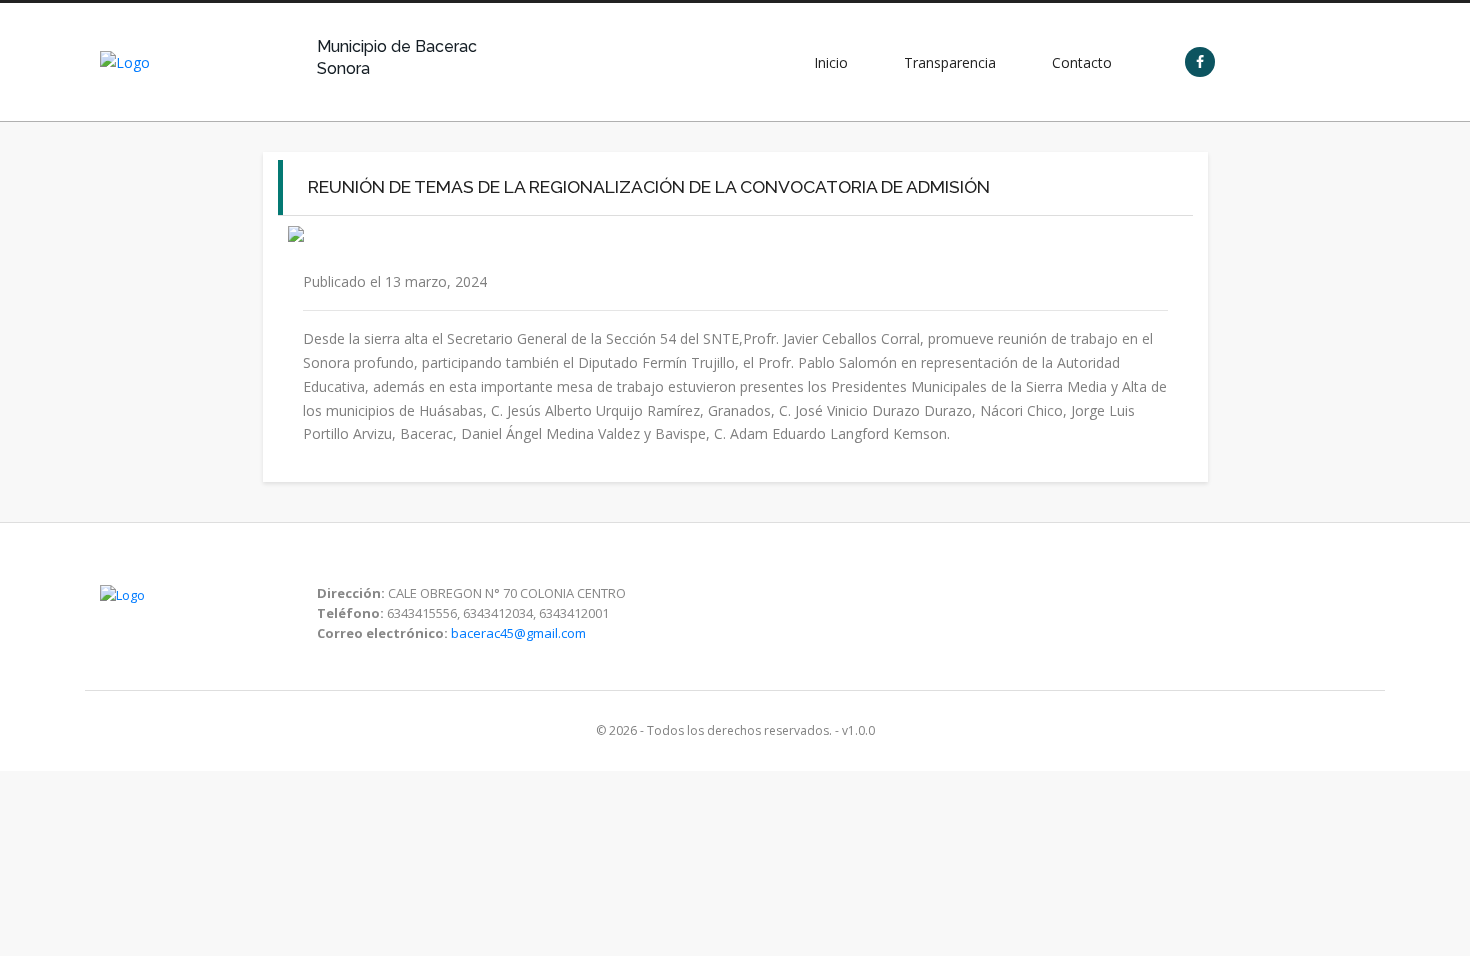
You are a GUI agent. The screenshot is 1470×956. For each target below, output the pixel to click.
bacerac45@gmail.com (518, 633)
